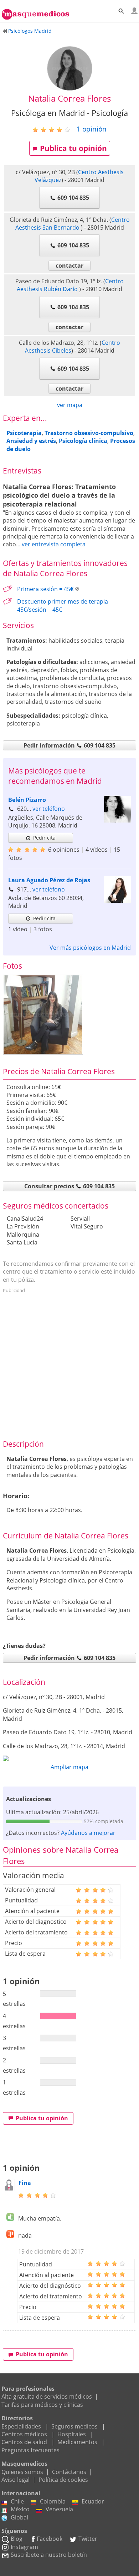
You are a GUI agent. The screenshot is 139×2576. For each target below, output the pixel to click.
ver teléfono (49, 809)
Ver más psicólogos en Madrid (90, 948)
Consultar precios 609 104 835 (69, 1186)
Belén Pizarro (27, 800)
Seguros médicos (74, 2426)
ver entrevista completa (54, 544)
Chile (17, 2501)
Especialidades (21, 2426)
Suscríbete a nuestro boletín (49, 2555)
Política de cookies (63, 2480)
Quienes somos (22, 2472)
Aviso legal (16, 2480)
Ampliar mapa (69, 1767)
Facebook (50, 2539)
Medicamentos (77, 2442)
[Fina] (9, 2189)
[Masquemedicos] (35, 11)
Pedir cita (44, 838)
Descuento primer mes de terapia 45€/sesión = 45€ (63, 605)
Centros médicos (24, 2434)
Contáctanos (69, 2472)
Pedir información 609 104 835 (69, 745)
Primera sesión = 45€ (45, 589)
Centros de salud (24, 2442)
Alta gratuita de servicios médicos (47, 2396)
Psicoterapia (24, 433)
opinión (92, 129)
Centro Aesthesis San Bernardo (73, 224)
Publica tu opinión (73, 148)
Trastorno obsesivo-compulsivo (89, 433)
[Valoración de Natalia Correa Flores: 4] (54, 129)
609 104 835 (73, 198)
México (20, 2509)
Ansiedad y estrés (31, 441)
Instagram (24, 2547)
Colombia (53, 2501)
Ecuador (93, 2501)
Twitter (88, 2539)
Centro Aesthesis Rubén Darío (70, 285)
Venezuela (59, 2509)
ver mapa (70, 405)
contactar (69, 266)
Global (19, 2517)
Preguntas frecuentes (30, 2450)
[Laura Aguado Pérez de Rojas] (117, 901)
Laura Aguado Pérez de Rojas (49, 880)
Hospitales (72, 2434)
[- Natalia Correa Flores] (43, 1015)
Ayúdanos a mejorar (88, 1833)
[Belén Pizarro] (117, 820)
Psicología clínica (83, 441)
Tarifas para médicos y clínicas (42, 2405)
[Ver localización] (69, 1758)
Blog (17, 2539)
